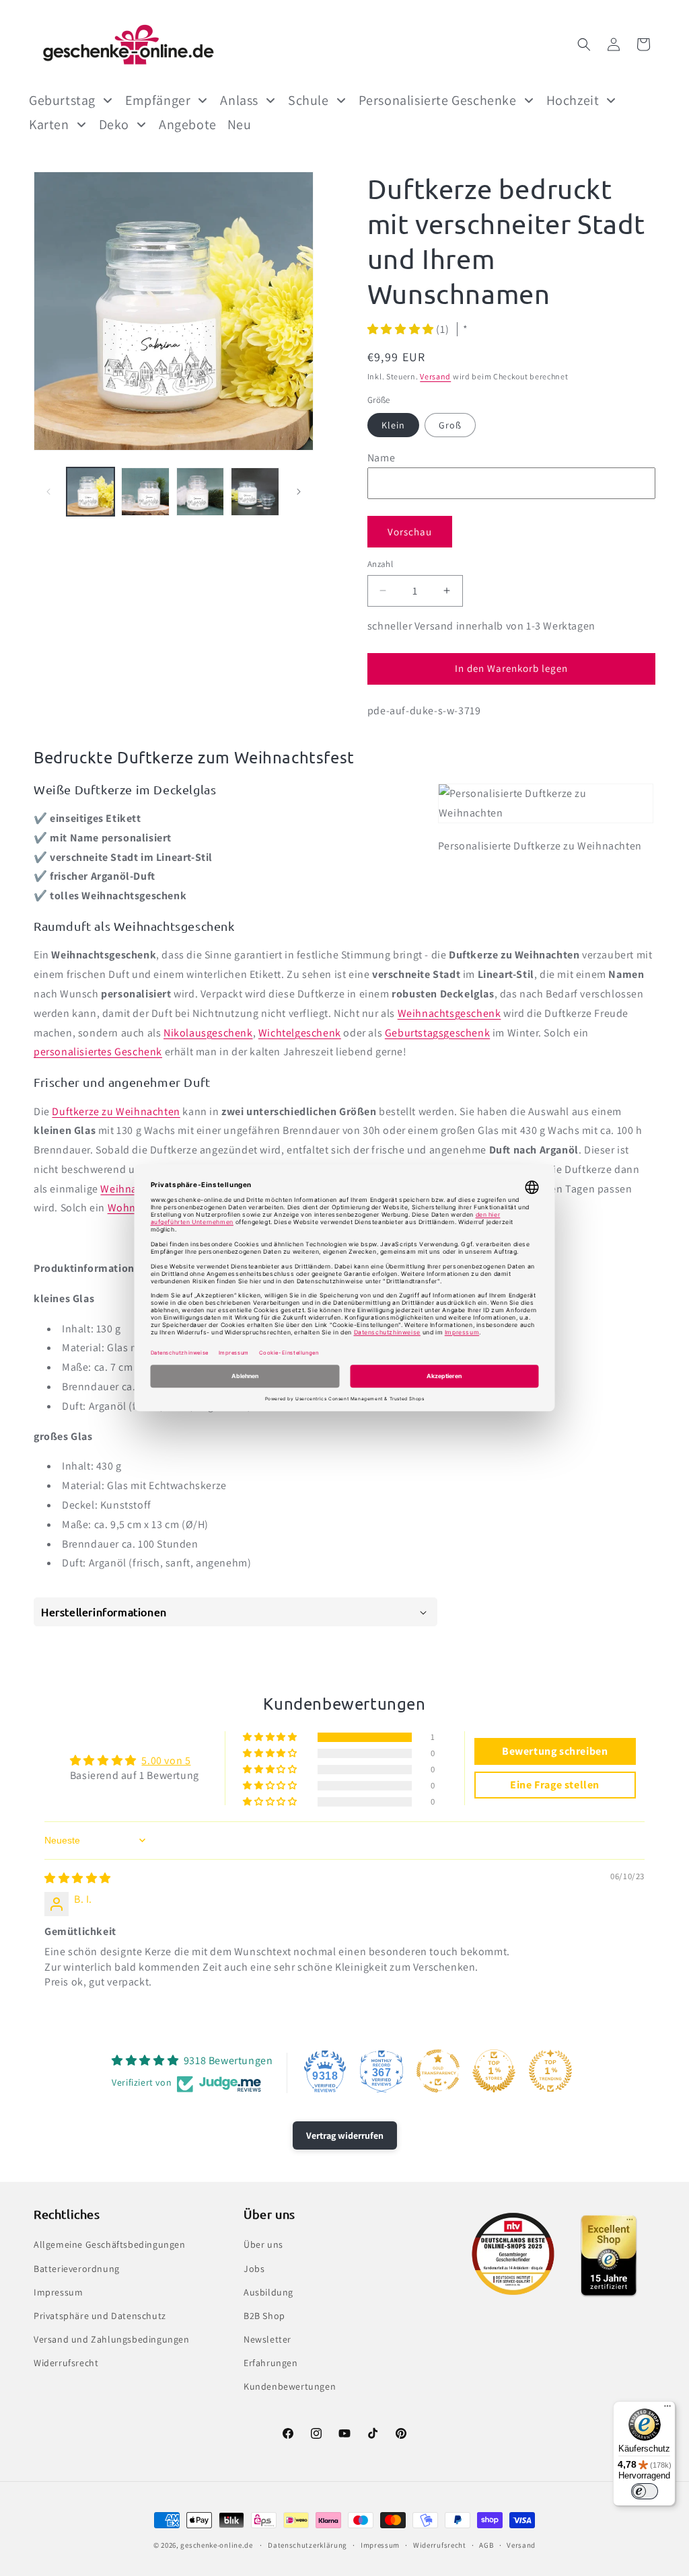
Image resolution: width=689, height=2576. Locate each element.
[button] (584, 44)
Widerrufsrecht (66, 2363)
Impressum (58, 2292)
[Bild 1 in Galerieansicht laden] (90, 491)
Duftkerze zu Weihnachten (116, 1111)
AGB (486, 2545)
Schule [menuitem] (309, 100)
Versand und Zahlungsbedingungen (112, 2339)
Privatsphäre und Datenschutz (100, 2316)
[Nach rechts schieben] (299, 492)
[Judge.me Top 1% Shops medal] (494, 2071)
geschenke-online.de (216, 2545)
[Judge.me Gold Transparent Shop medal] (438, 2071)
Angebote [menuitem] (188, 124)
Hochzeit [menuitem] (573, 100)
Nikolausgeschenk (208, 1033)
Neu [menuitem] (240, 124)
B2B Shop (264, 2316)
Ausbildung (268, 2292)
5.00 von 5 (166, 1760)
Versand (435, 376)
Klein (393, 425)
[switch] (645, 2491)
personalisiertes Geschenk (98, 1052)
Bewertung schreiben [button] (555, 1751)
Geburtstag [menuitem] (62, 100)
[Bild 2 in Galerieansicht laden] (145, 491)
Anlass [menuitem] (239, 100)
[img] (78, 1878)
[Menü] (667, 2409)
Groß (450, 425)
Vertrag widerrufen (345, 2135)
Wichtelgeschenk (300, 1033)
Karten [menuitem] (49, 124)
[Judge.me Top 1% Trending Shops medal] (550, 2071)
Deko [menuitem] (114, 124)
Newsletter (267, 2339)
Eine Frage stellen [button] (555, 1785)
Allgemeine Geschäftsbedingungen (110, 2244)
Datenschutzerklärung (307, 2545)
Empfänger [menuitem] (158, 100)
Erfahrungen (271, 2363)
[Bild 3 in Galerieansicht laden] (200, 491)
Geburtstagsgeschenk (437, 1033)
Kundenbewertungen (290, 2386)
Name (381, 458)
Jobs (254, 2269)
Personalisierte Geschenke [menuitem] (438, 100)
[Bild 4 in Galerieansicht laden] (255, 491)
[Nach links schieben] (48, 492)
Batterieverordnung (77, 2269)
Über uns (263, 2244)
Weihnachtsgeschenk (449, 1013)
